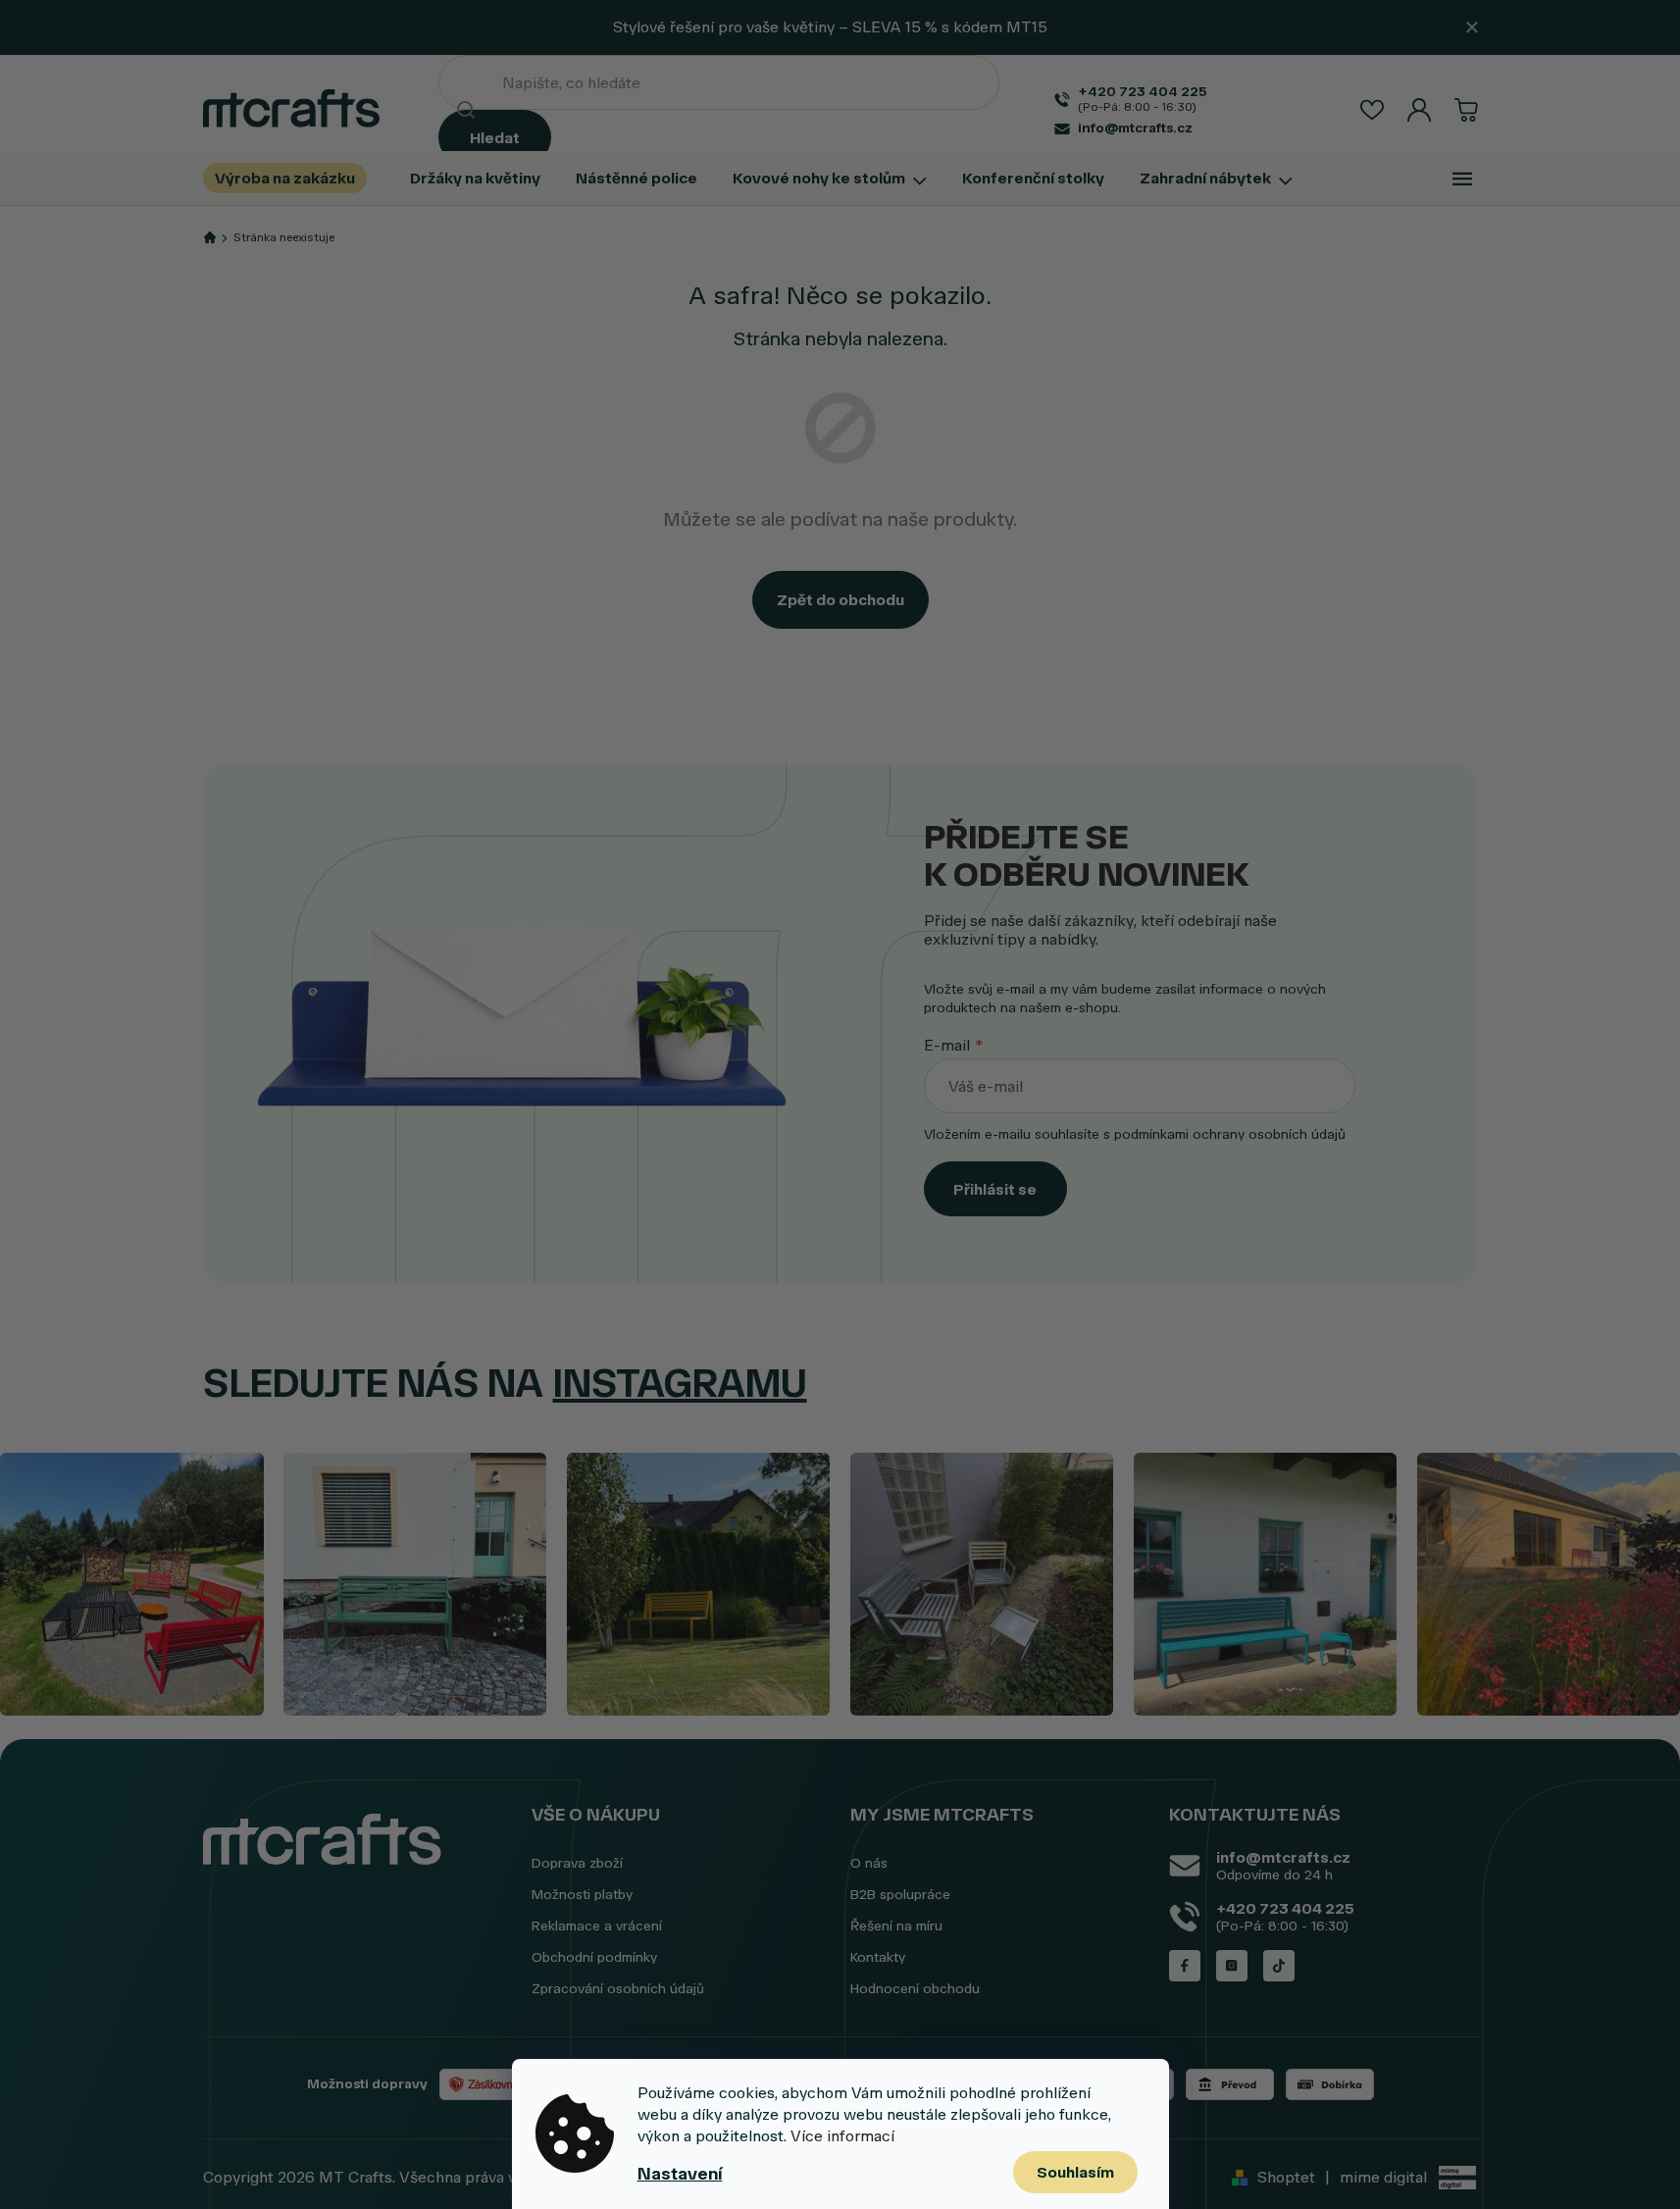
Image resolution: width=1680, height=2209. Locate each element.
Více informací (842, 2136)
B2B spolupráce (900, 1895)
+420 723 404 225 (1285, 1908)
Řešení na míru (896, 1926)
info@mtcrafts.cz (1283, 1857)
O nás (869, 1863)
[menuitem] (294, 178)
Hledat (495, 138)
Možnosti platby (582, 1895)
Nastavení (680, 2174)
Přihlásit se (995, 1189)
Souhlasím (1075, 2172)
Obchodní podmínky (594, 1957)
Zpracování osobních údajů (618, 1989)
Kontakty (878, 1957)
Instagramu (680, 1383)
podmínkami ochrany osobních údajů (1230, 1134)
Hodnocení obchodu (915, 1989)
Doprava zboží (577, 1863)
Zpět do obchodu (840, 600)
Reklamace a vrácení (597, 1926)
